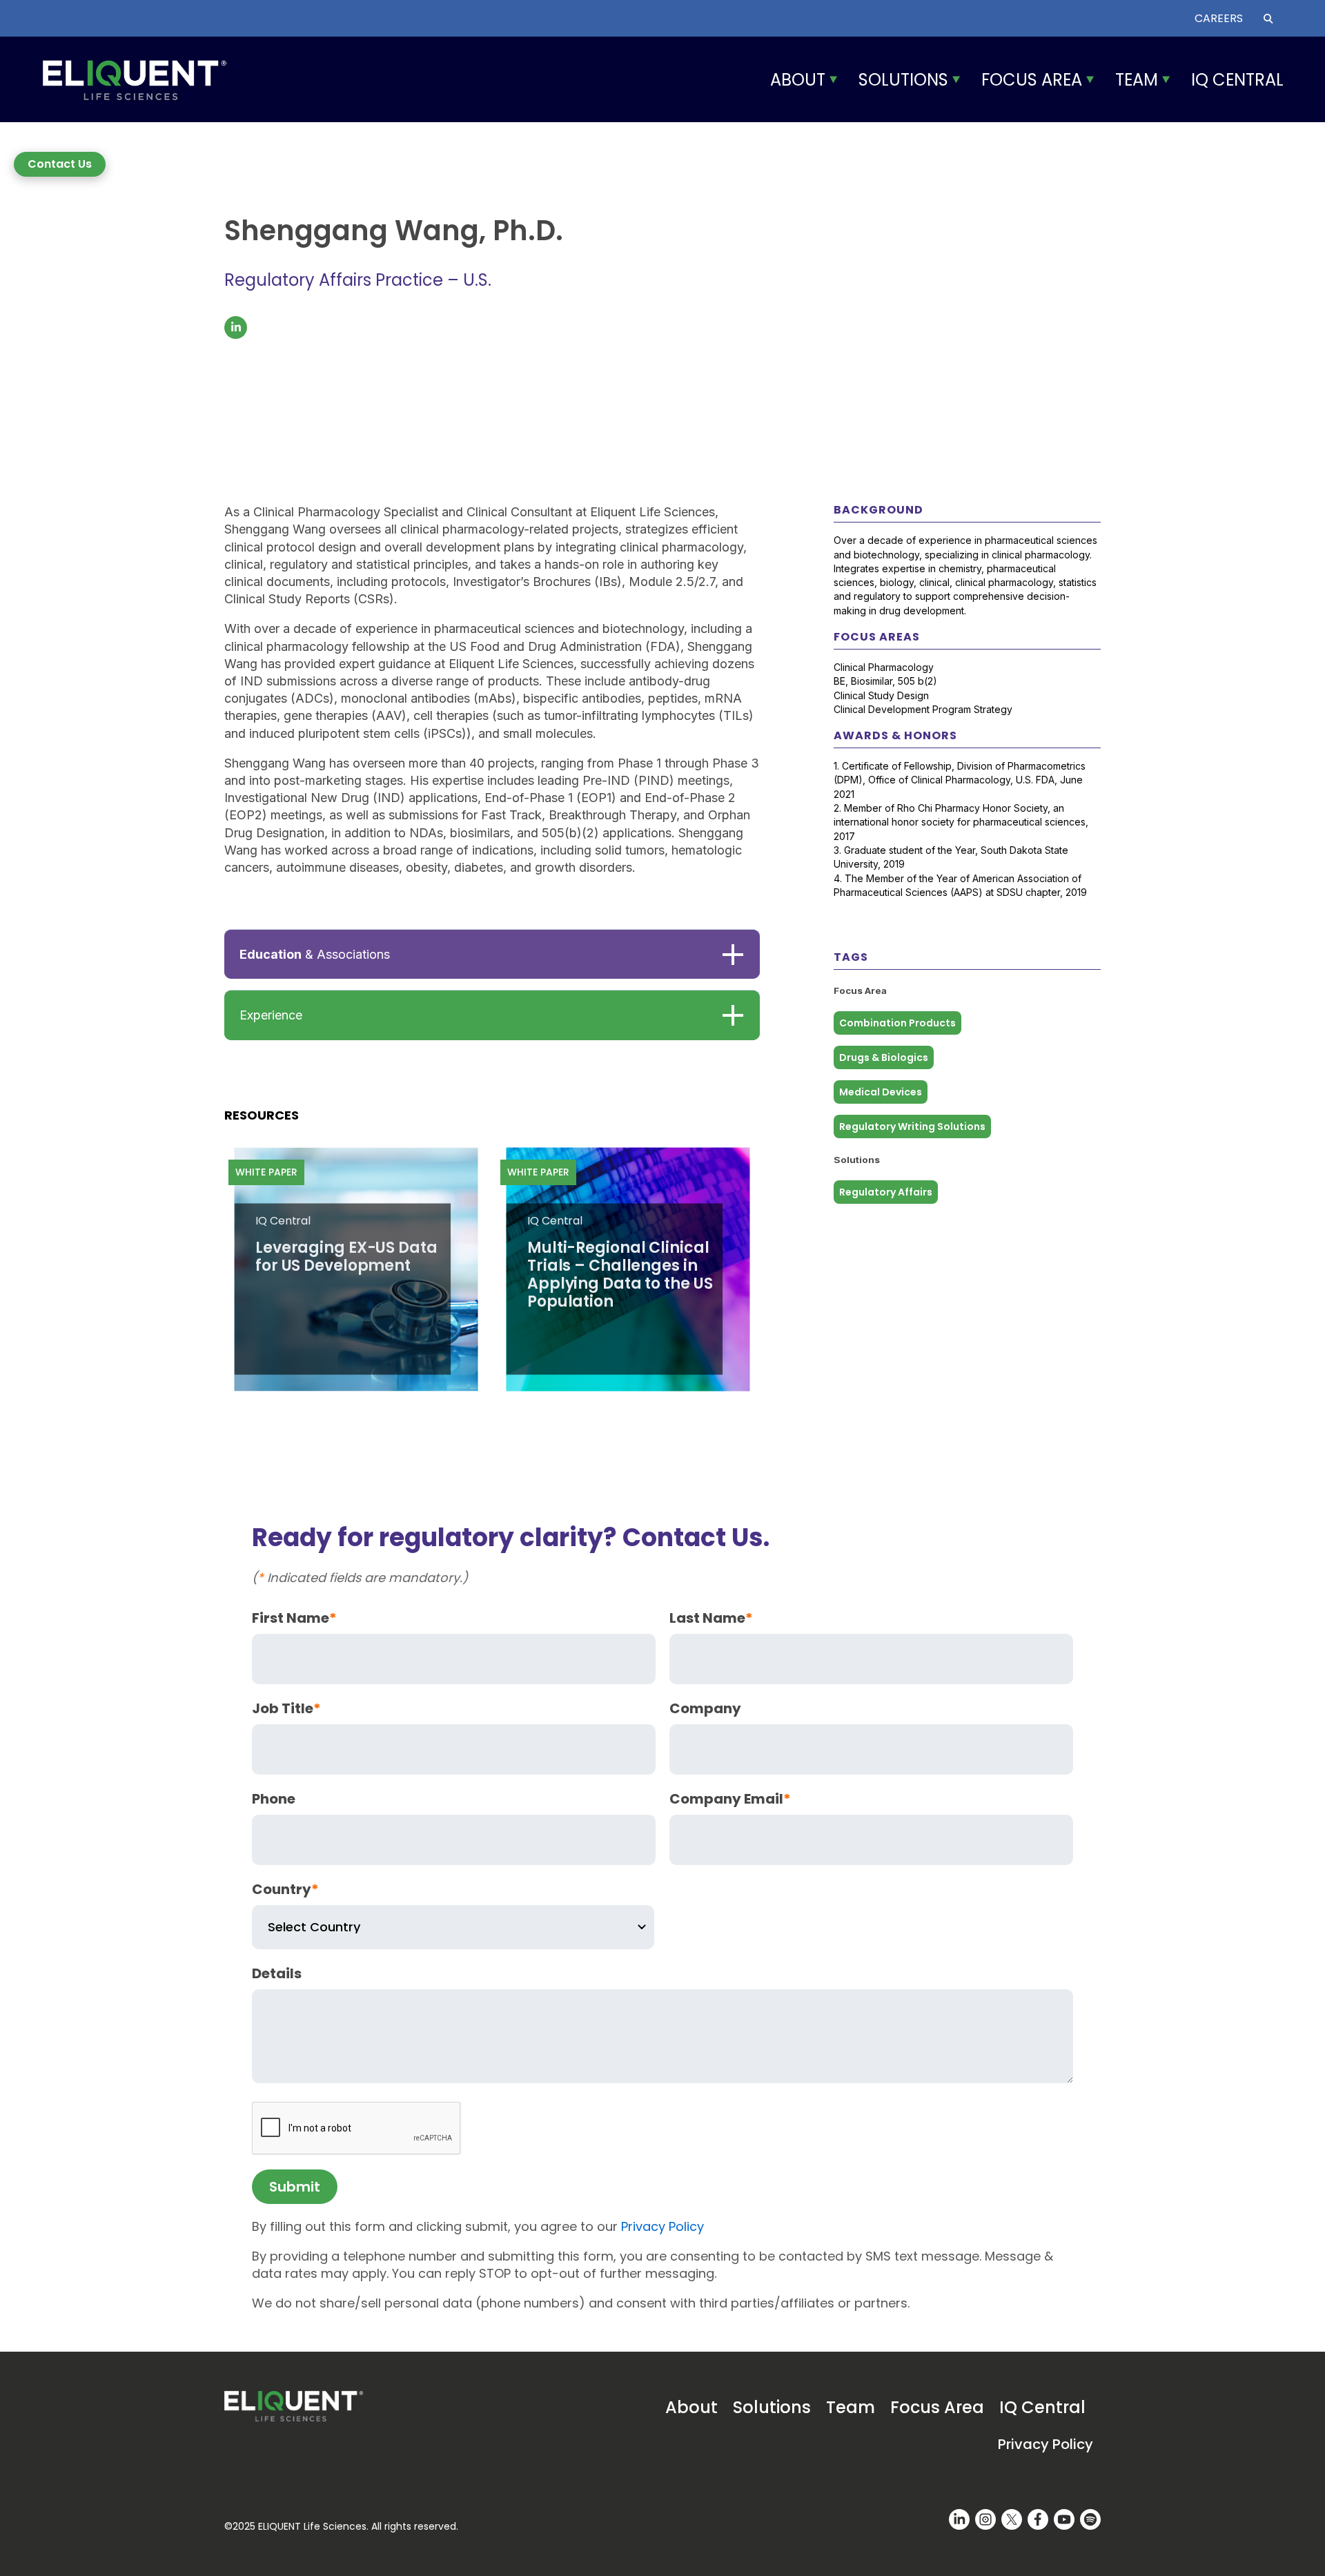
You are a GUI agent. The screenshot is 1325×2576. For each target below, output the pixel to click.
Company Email (730, 1799)
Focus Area (1032, 80)
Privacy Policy (662, 2226)
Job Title (286, 1708)
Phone (274, 1799)
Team (1137, 80)
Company (705, 1708)
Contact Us (60, 164)
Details (277, 1973)
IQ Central (1237, 80)
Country (285, 1889)
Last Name (711, 1618)
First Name (294, 1618)
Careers (1219, 18)
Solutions (903, 80)
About (798, 80)
